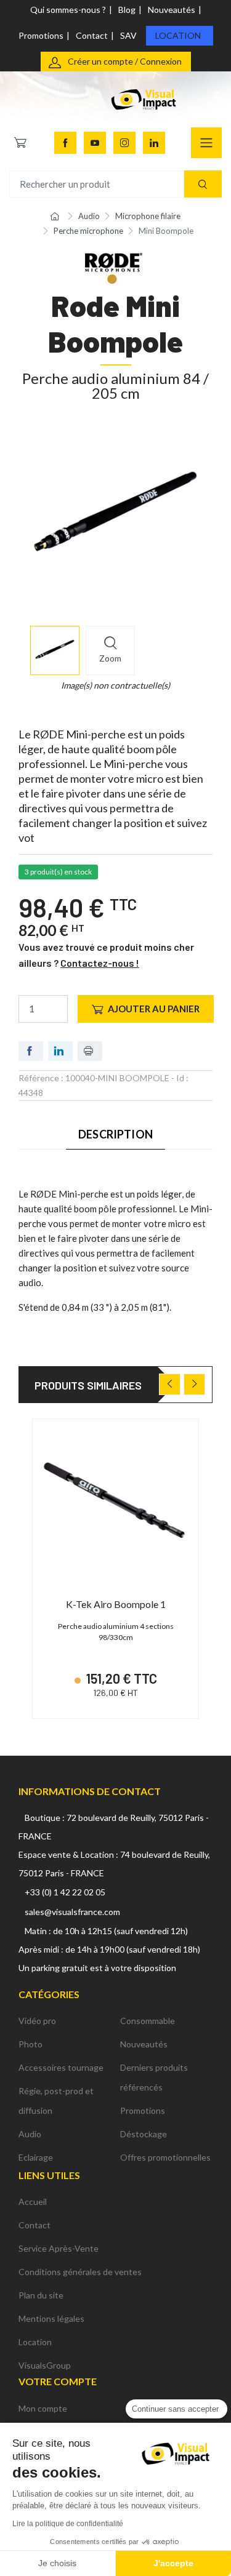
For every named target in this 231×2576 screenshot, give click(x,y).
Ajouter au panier (154, 1009)
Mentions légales (51, 2318)
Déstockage (144, 2134)
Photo (30, 2044)
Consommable (148, 2021)
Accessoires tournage (61, 2067)
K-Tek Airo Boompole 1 (116, 1604)
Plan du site (41, 2295)
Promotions (41, 35)
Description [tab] (115, 1134)
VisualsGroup (45, 2365)
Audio (30, 2134)
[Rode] (114, 267)
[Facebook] (65, 143)
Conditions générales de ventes (80, 2272)
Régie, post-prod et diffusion (56, 2101)
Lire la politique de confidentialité (68, 2524)
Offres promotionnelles (165, 2157)
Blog (127, 10)
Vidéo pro (37, 2021)
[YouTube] (95, 143)
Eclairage (36, 2157)
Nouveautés (172, 10)
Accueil (33, 2202)
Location (178, 35)
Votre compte (58, 2381)
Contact (92, 35)
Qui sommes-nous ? (68, 10)
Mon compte (43, 2408)
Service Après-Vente (59, 2248)
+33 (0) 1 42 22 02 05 (65, 1892)
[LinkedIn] (154, 143)
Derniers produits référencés (154, 2077)
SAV (128, 35)
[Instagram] (124, 143)
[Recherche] (203, 184)
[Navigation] (206, 143)
